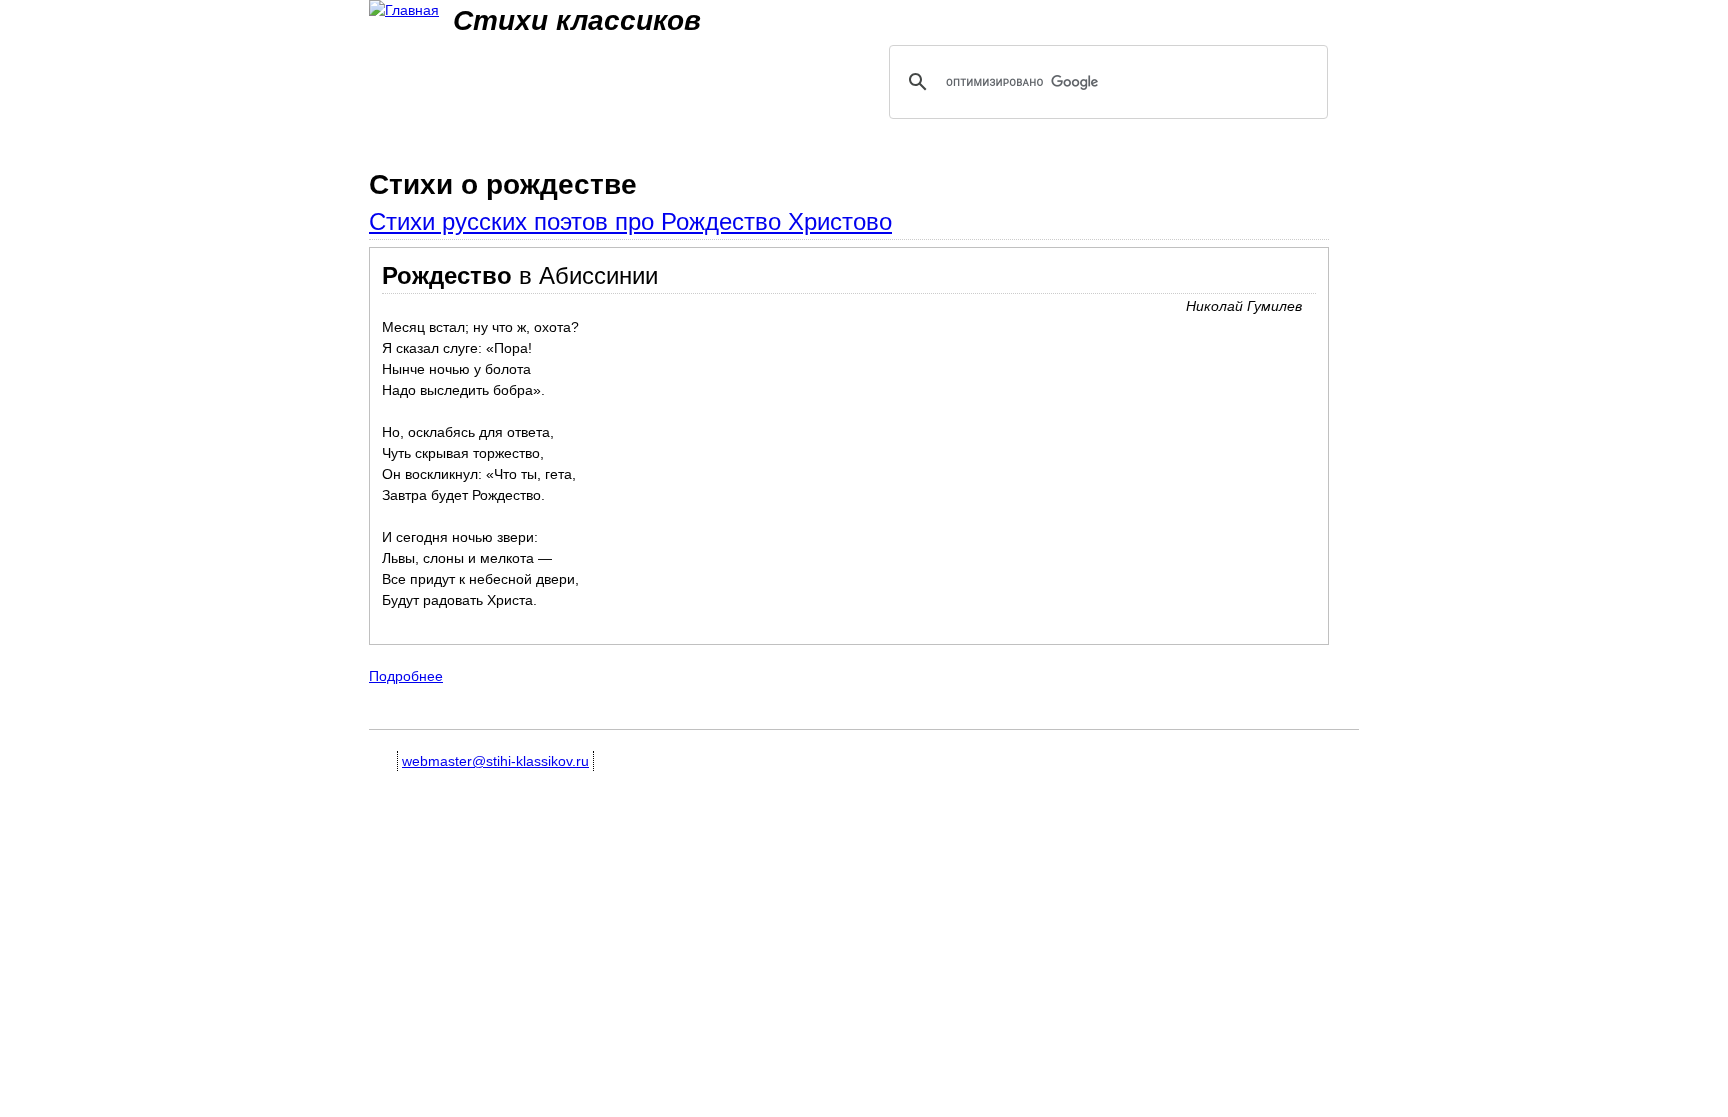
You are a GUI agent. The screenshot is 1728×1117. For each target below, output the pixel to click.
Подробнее (406, 676)
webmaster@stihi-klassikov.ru (495, 761)
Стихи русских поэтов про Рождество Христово (630, 221)
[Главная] (404, 10)
